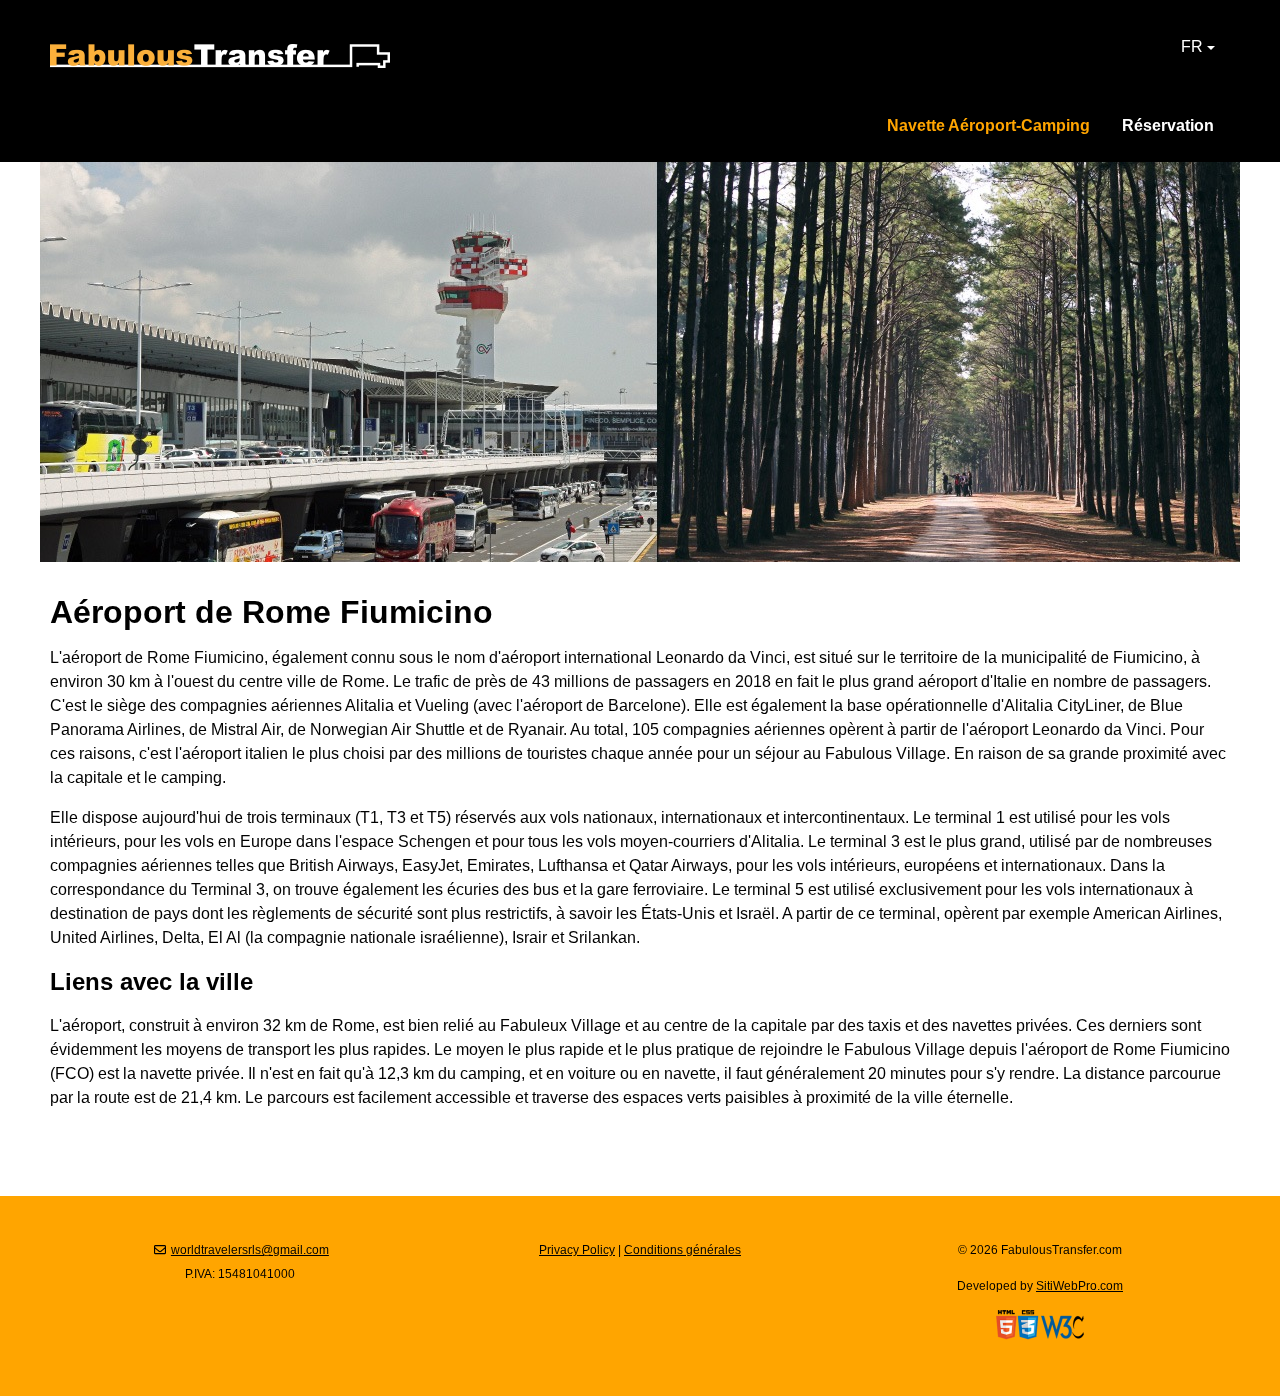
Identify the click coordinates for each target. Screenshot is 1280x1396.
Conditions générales (682, 1250)
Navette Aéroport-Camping (988, 125)
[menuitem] (1168, 126)
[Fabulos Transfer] (220, 54)
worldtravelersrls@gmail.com (250, 1250)
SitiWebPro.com (1079, 1286)
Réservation (1168, 125)
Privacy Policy (577, 1250)
